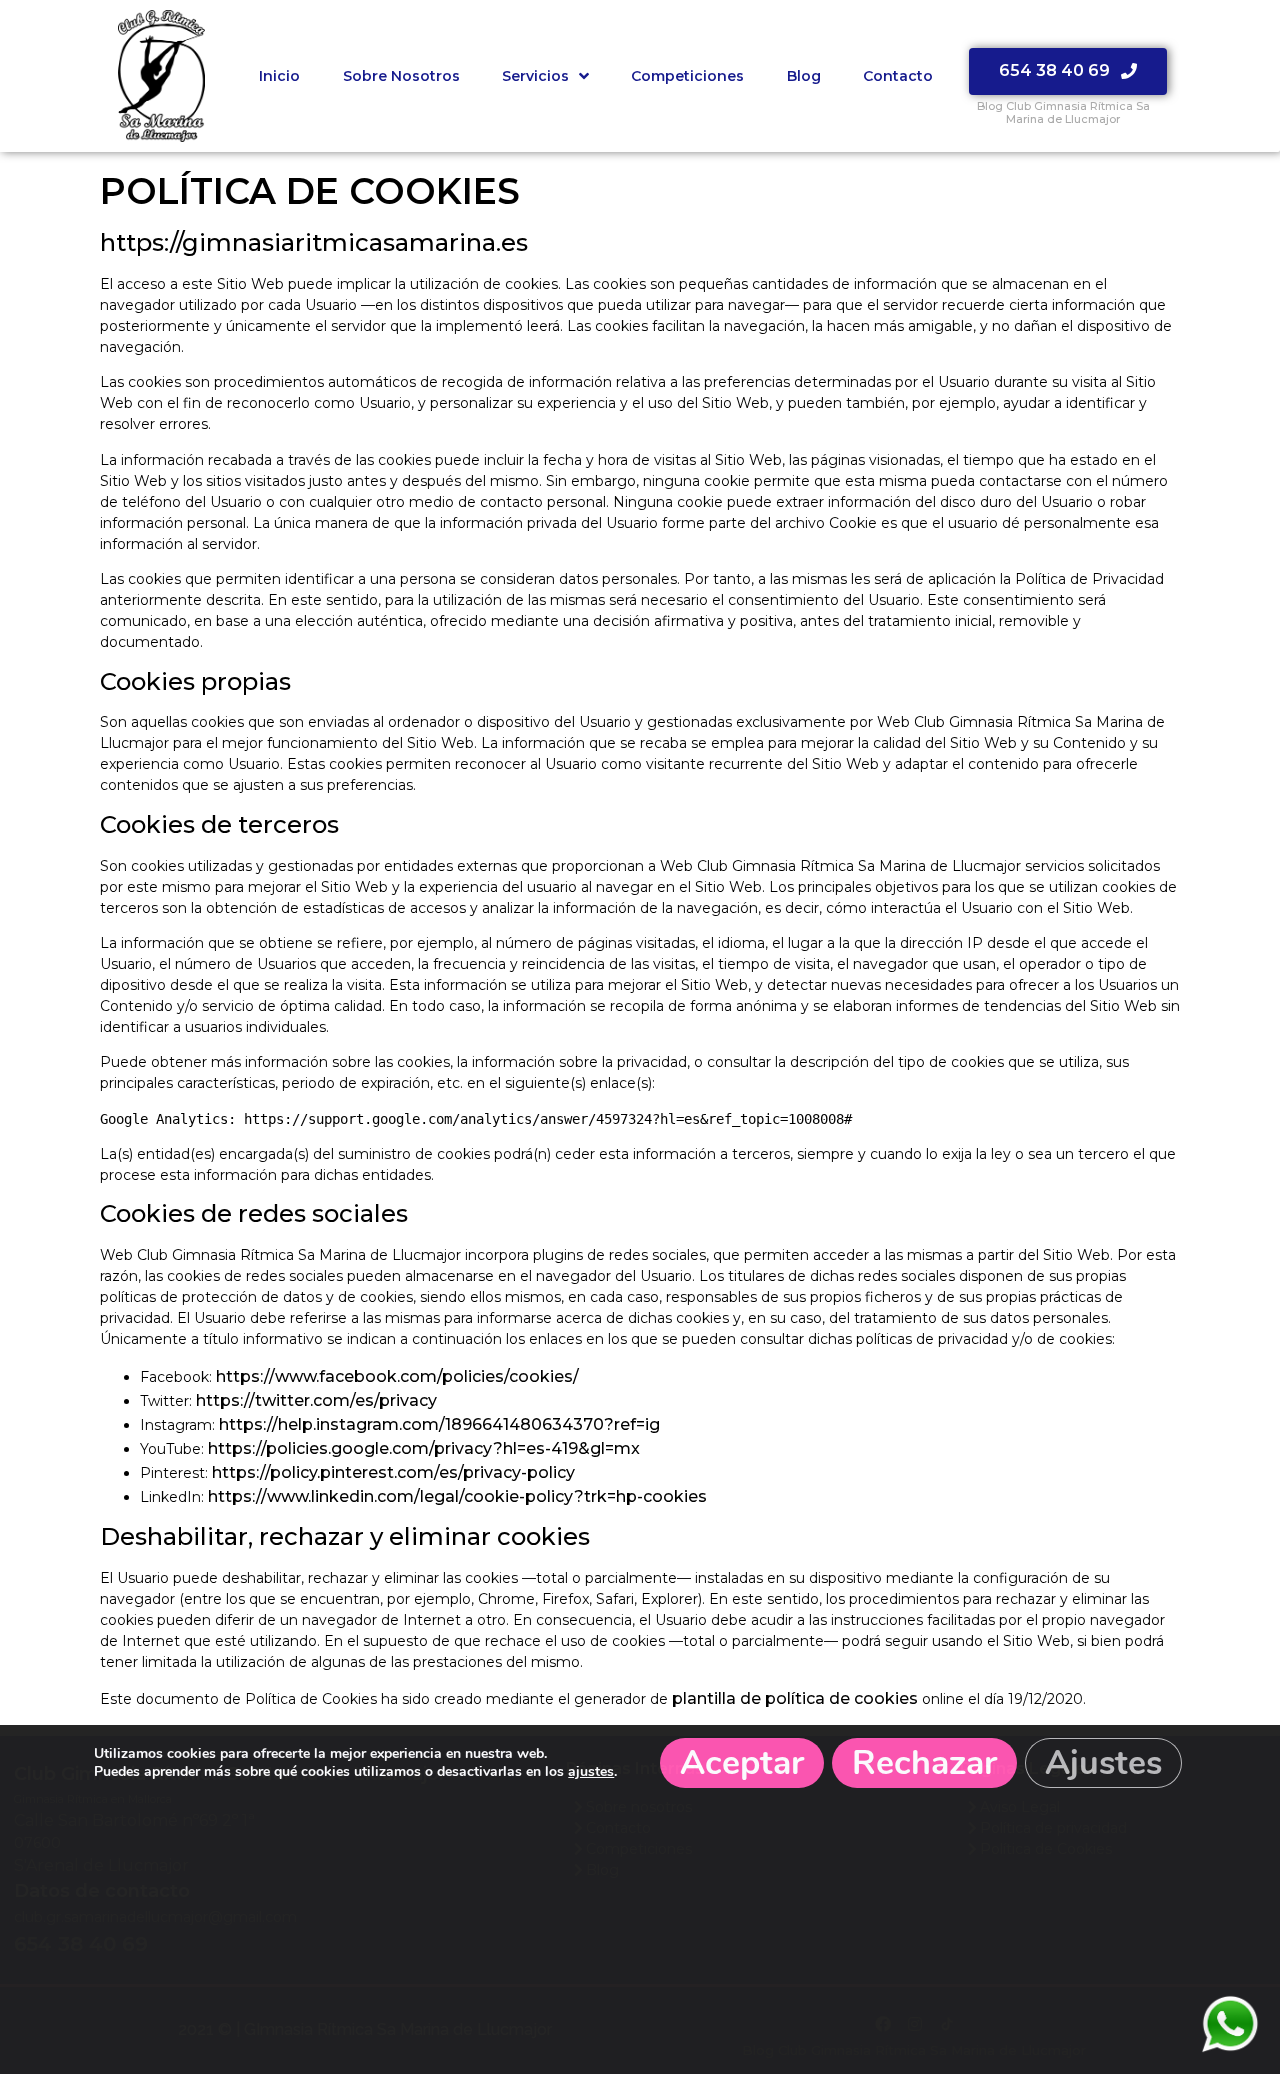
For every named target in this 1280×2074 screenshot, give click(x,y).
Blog (804, 76)
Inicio (279, 76)
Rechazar (924, 1763)
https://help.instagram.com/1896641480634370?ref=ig (439, 1424)
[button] (1068, 71)
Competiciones (687, 76)
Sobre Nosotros (401, 76)
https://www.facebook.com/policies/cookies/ (397, 1376)
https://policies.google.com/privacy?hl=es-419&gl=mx (424, 1448)
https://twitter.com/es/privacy (316, 1400)
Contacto (898, 76)
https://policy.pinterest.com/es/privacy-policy (393, 1472)
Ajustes (1103, 1763)
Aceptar (742, 1763)
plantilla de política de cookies (795, 1698)
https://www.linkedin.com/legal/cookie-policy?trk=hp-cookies (457, 1496)
